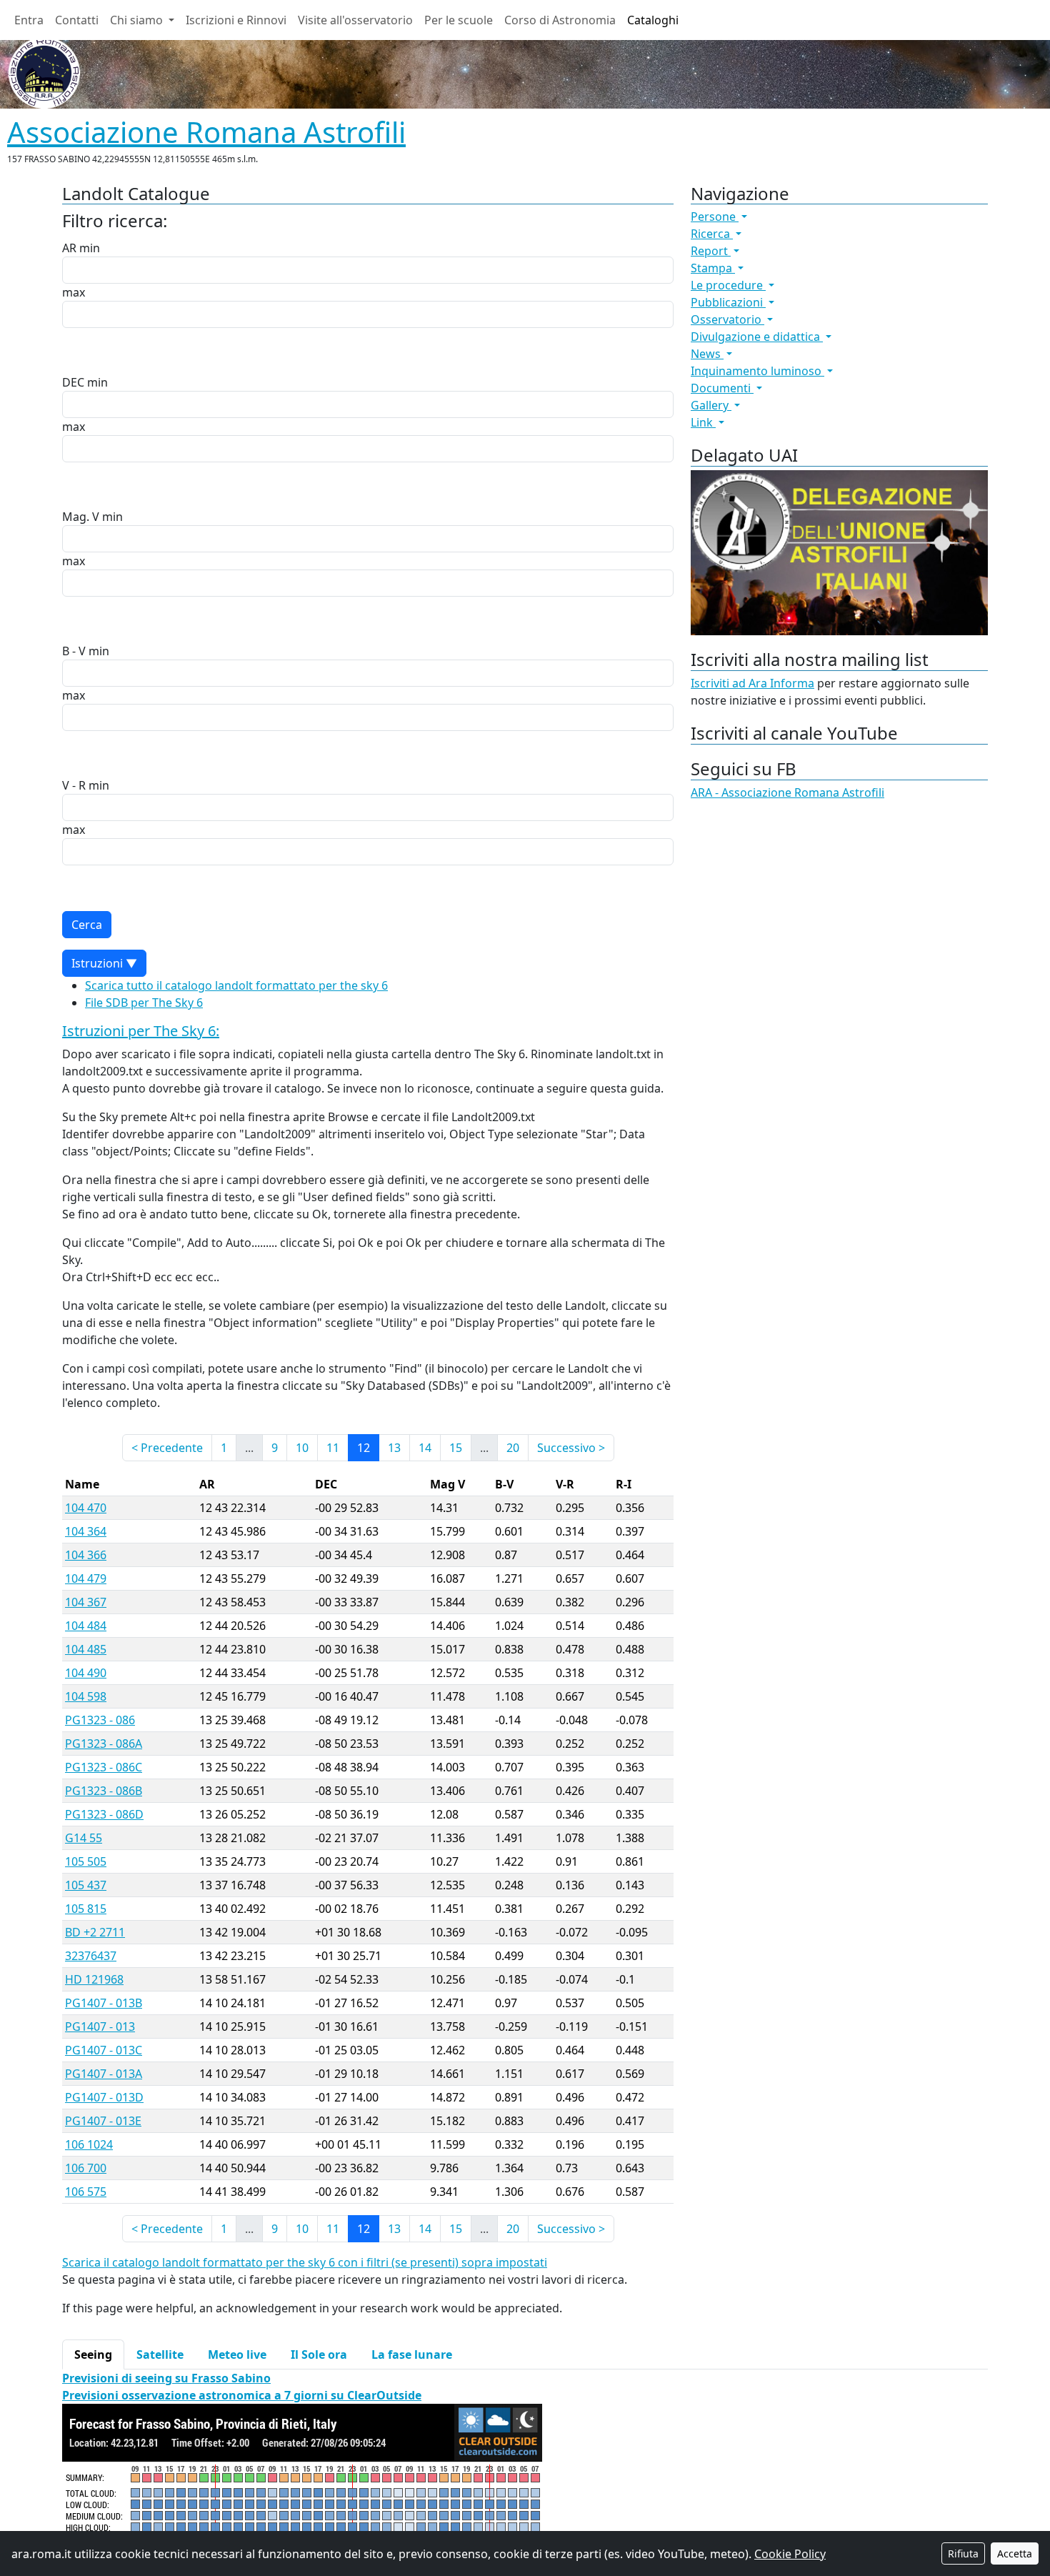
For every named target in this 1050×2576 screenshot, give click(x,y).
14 (425, 1448)
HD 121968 (94, 1979)
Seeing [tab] (93, 2354)
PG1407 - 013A (104, 2074)
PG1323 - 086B (104, 1791)
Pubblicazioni (728, 302)
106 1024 (89, 2144)
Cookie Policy (790, 2554)
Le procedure (728, 285)
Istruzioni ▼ (104, 963)
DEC (73, 382)
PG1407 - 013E (103, 2121)
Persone (715, 217)
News (707, 354)
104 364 (86, 1531)
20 (513, 1448)
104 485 (86, 1649)
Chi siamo (138, 20)
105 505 (86, 1861)
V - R (74, 785)
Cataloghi (653, 20)
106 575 (86, 2192)
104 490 (86, 1673)
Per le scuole (459, 20)
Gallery (711, 405)
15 (456, 1448)
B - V (74, 651)
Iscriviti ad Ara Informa (752, 683)
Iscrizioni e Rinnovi (236, 20)
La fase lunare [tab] (412, 2354)
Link (703, 422)
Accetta (1015, 2553)
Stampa (713, 268)
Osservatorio (727, 319)
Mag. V (81, 517)
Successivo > (571, 1448)
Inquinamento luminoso (757, 371)
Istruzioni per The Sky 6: (141, 1031)
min (90, 248)
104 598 (86, 1696)
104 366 (86, 1555)
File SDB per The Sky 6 (144, 1003)
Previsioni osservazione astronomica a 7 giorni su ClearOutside (242, 2395)
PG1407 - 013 (100, 2027)
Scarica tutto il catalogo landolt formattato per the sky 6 (236, 985)
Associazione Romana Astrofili (206, 132)
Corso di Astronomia (560, 20)
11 (333, 1448)
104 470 (86, 1508)
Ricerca (712, 234)
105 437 (86, 1885)
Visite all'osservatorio (355, 20)
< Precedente (167, 1448)
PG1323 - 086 (100, 1720)
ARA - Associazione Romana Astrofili (787, 792)
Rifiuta (963, 2553)
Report (711, 251)
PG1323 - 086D (104, 1814)
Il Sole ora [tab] (319, 2354)
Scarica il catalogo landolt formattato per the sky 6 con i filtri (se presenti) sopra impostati (305, 2262)
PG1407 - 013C (104, 2050)
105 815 (86, 1909)
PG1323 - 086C (104, 1767)
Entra (29, 20)
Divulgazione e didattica (757, 337)
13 (394, 1448)
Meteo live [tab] (237, 2354)
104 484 (86, 1626)
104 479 (86, 1578)
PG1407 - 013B (104, 2003)
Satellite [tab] (160, 2354)
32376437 (91, 1956)
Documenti (722, 388)
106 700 (86, 2168)
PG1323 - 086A (104, 1744)
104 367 (86, 1602)
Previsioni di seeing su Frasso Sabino (166, 2378)
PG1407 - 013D (104, 2097)
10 (302, 1448)
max (74, 292)
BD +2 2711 (95, 1932)
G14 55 (84, 1838)
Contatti (77, 20)
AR (69, 248)
